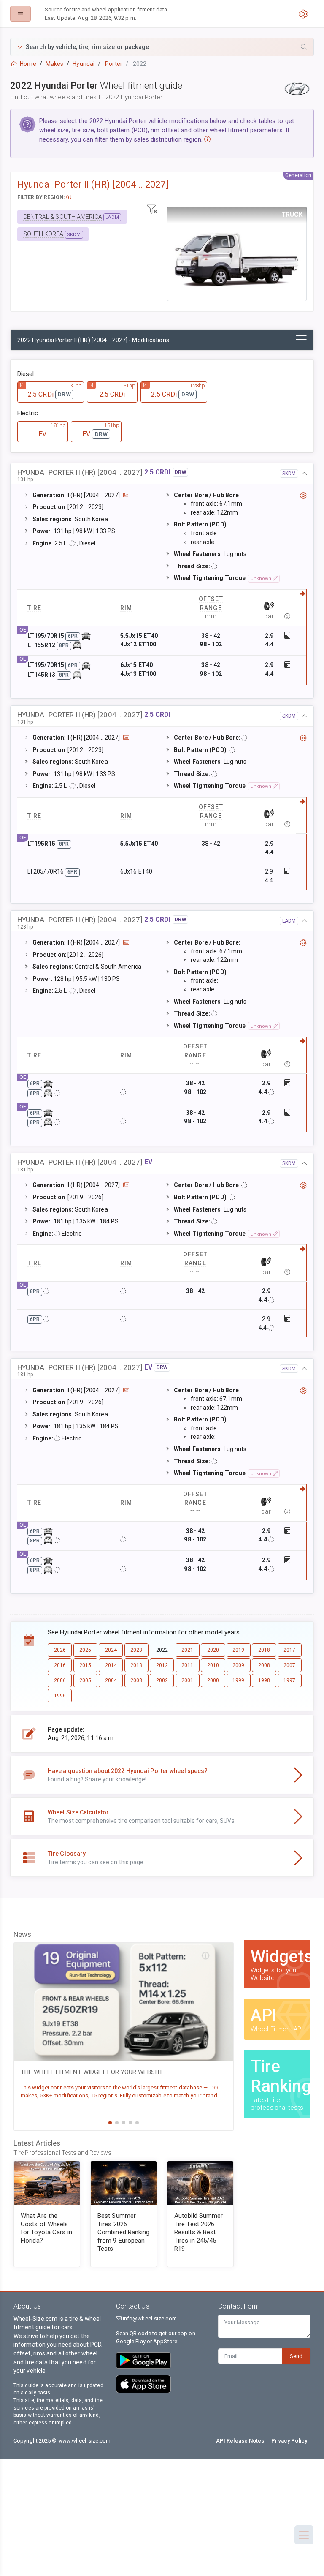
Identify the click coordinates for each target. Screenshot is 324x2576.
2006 (60, 1680)
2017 (289, 1650)
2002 (162, 1680)
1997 (289, 1680)
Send (296, 2356)
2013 (136, 1665)
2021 (187, 1650)
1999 (238, 1680)
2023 (136, 1650)
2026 (60, 1650)
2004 (111, 1680)
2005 (85, 1680)
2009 (238, 1665)
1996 (60, 1696)
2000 (213, 1680)
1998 (264, 1680)
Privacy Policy (289, 2441)
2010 (213, 1665)
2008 (264, 1665)
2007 (289, 1665)
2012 (162, 1665)
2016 (60, 1665)
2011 (187, 1665)
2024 (111, 1650)
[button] (162, 47)
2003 (136, 1680)
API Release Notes (240, 2441)
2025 (85, 1650)
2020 (213, 1650)
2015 (85, 1665)
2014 (111, 1665)
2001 (187, 1680)
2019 (238, 1650)
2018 (264, 1650)
